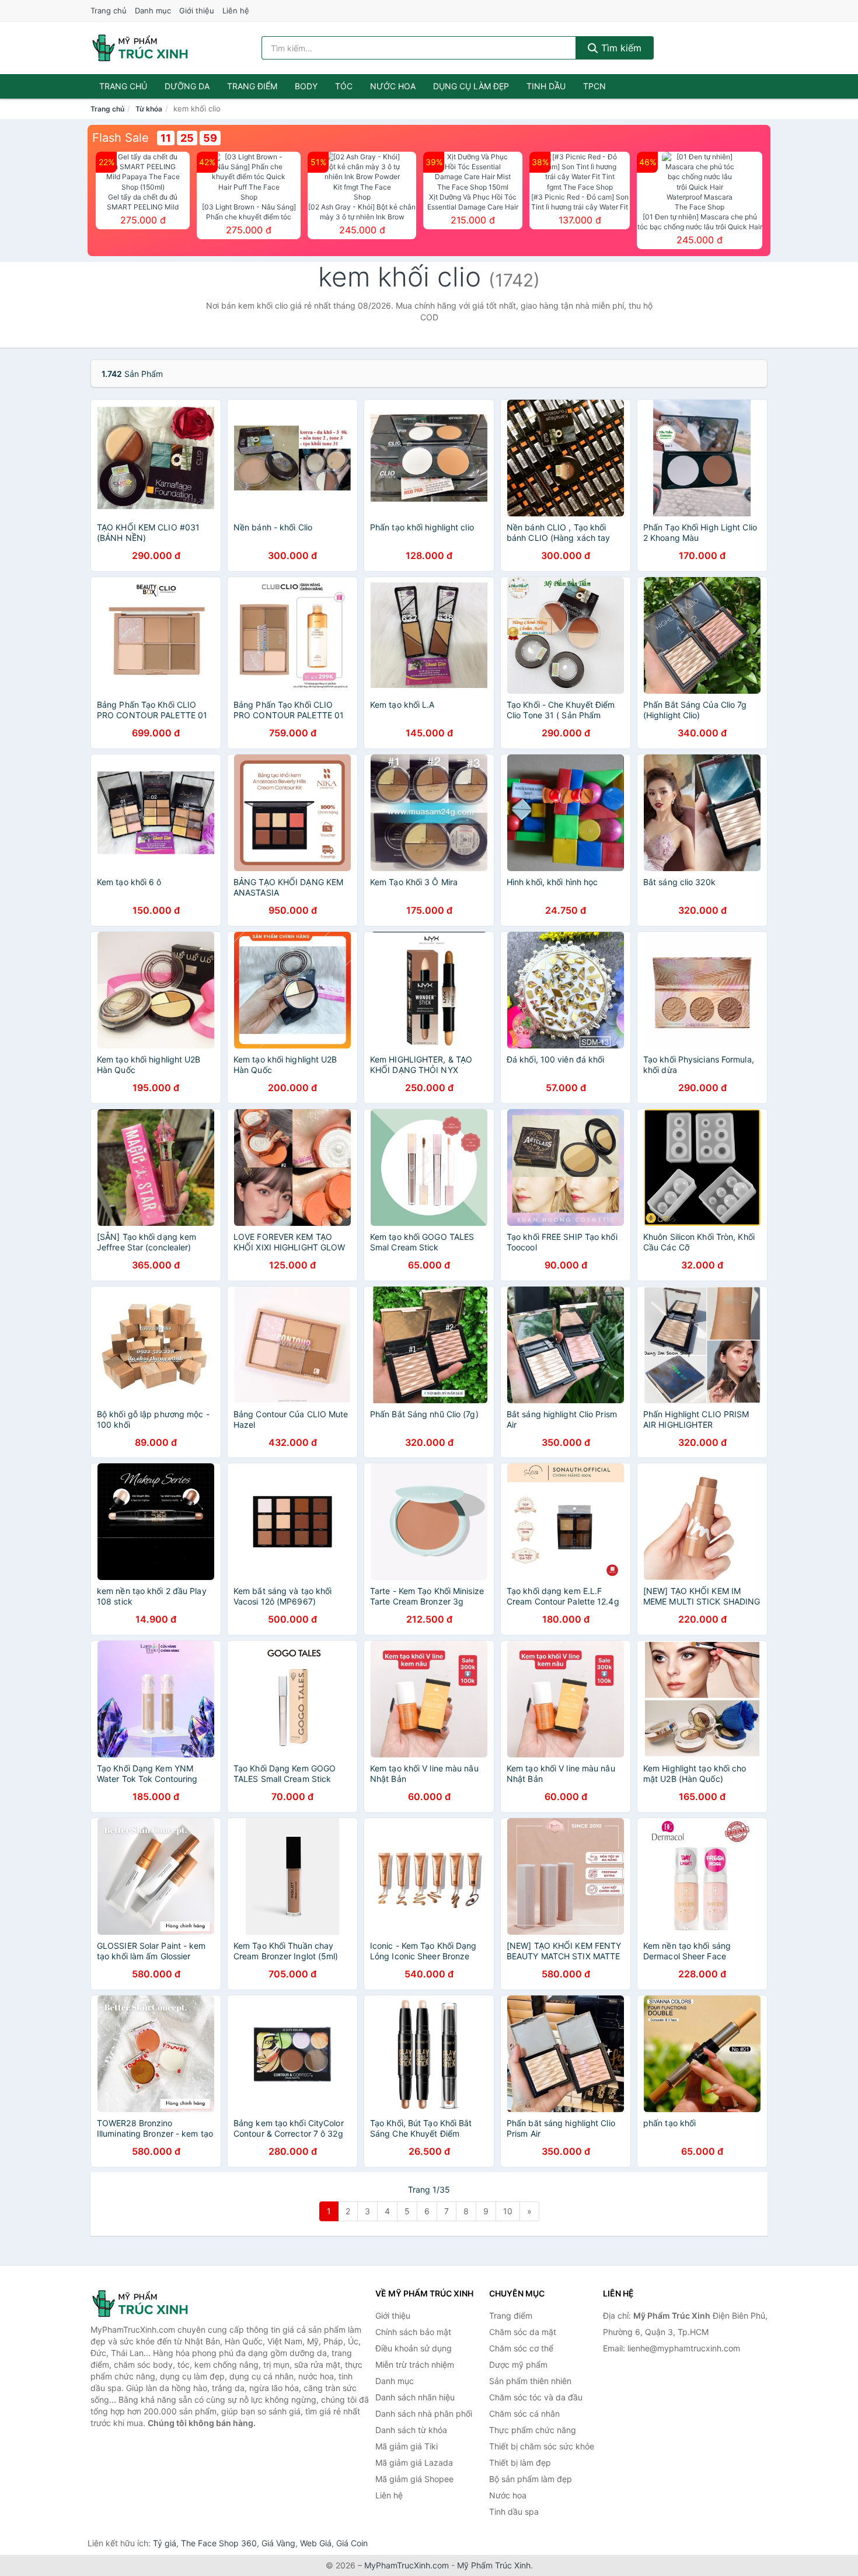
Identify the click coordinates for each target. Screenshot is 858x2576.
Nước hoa (393, 86)
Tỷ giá (165, 2543)
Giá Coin (352, 2543)
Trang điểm (252, 86)
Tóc (344, 86)
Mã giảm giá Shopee (414, 2479)
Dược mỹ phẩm (518, 2364)
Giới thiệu (197, 11)
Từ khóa (149, 109)
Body (306, 86)
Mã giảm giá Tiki (407, 2446)
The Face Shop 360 (219, 2543)
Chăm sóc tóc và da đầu (536, 2397)
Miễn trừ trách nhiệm (415, 2364)
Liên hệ (236, 11)
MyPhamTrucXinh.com (407, 2565)
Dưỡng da (187, 86)
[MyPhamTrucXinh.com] (140, 48)
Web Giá (316, 2543)
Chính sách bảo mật (413, 2332)
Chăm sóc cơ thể (521, 2348)
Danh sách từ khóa (411, 2430)
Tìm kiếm (620, 48)
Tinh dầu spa (514, 2512)
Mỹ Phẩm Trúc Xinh (494, 2565)
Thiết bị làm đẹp (520, 2463)
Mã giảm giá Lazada (414, 2463)
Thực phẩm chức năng (533, 2430)
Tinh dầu (546, 86)
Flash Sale (121, 138)
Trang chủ (109, 11)
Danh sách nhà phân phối (424, 2414)
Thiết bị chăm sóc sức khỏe (542, 2446)
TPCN (594, 86)
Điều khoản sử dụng (414, 2348)
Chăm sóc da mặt (523, 2332)
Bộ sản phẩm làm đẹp (531, 2479)
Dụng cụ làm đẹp (471, 86)
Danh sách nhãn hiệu (415, 2397)
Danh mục (153, 11)
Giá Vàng (278, 2543)
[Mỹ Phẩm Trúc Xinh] (149, 2304)
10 (508, 2211)
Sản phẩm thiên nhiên (530, 2381)
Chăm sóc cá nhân (524, 2414)
